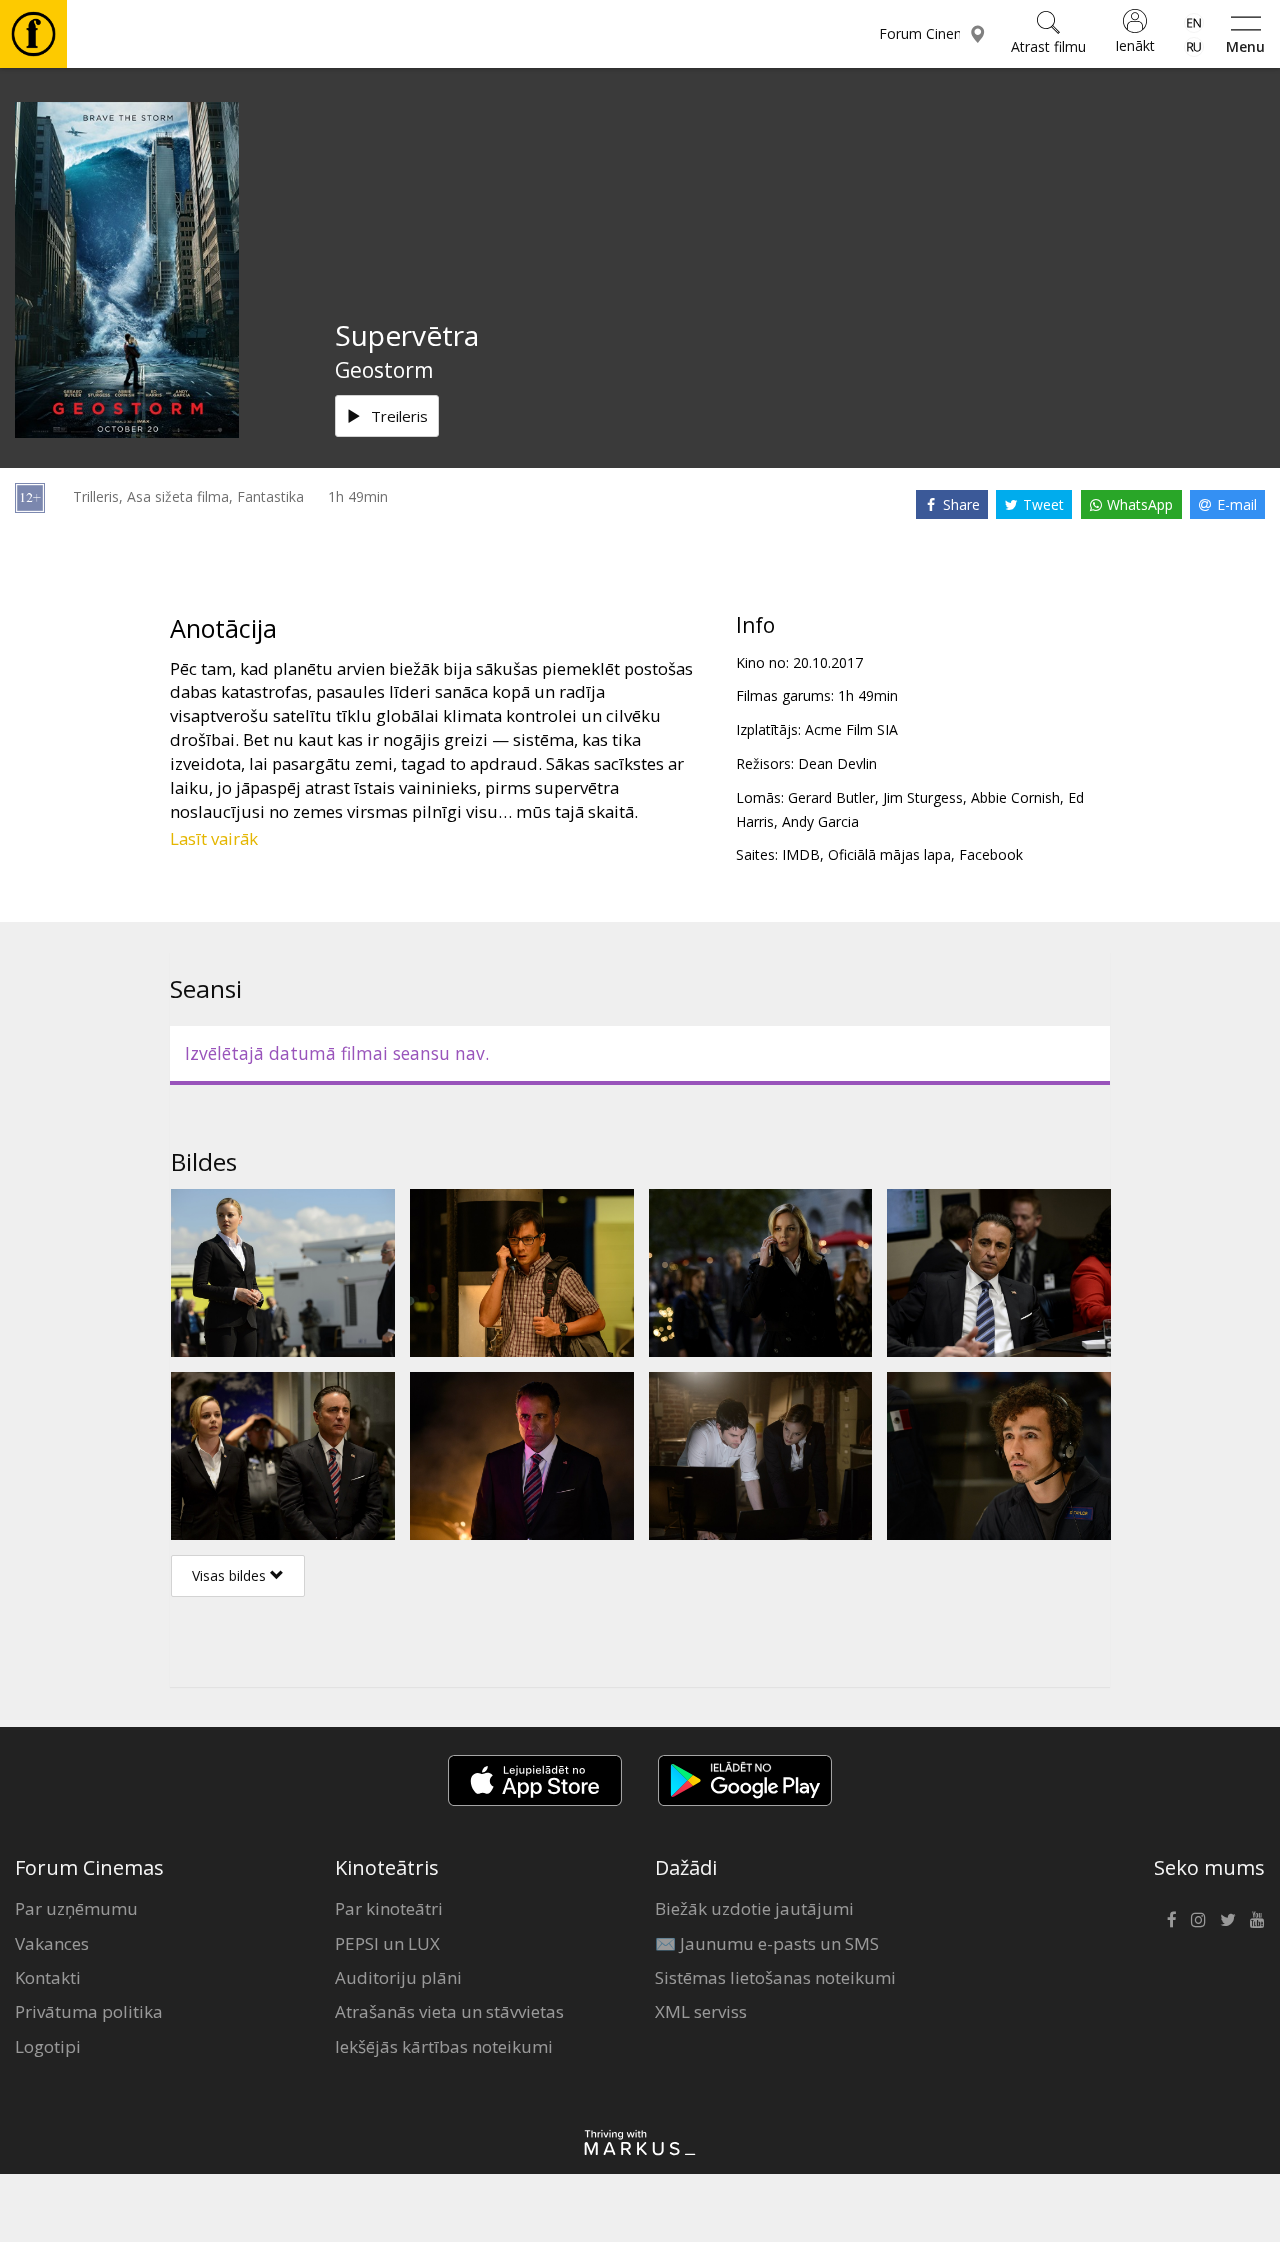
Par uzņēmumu (76, 1908)
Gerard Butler (831, 797)
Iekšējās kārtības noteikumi (444, 2046)
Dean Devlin (837, 763)
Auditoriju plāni (398, 1977)
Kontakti (48, 1977)
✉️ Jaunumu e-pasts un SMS (767, 1943)
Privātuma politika (89, 2011)
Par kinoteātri (389, 1908)
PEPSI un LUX (387, 1943)
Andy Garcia (820, 821)
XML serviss (701, 2011)
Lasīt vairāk (214, 838)
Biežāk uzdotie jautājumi (754, 1908)
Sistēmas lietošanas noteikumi (775, 1977)
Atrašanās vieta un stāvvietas (449, 2011)
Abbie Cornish (1015, 797)
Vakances (52, 1943)
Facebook (991, 854)
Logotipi (48, 2046)
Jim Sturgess (923, 797)
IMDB (801, 854)
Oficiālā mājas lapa (889, 854)
